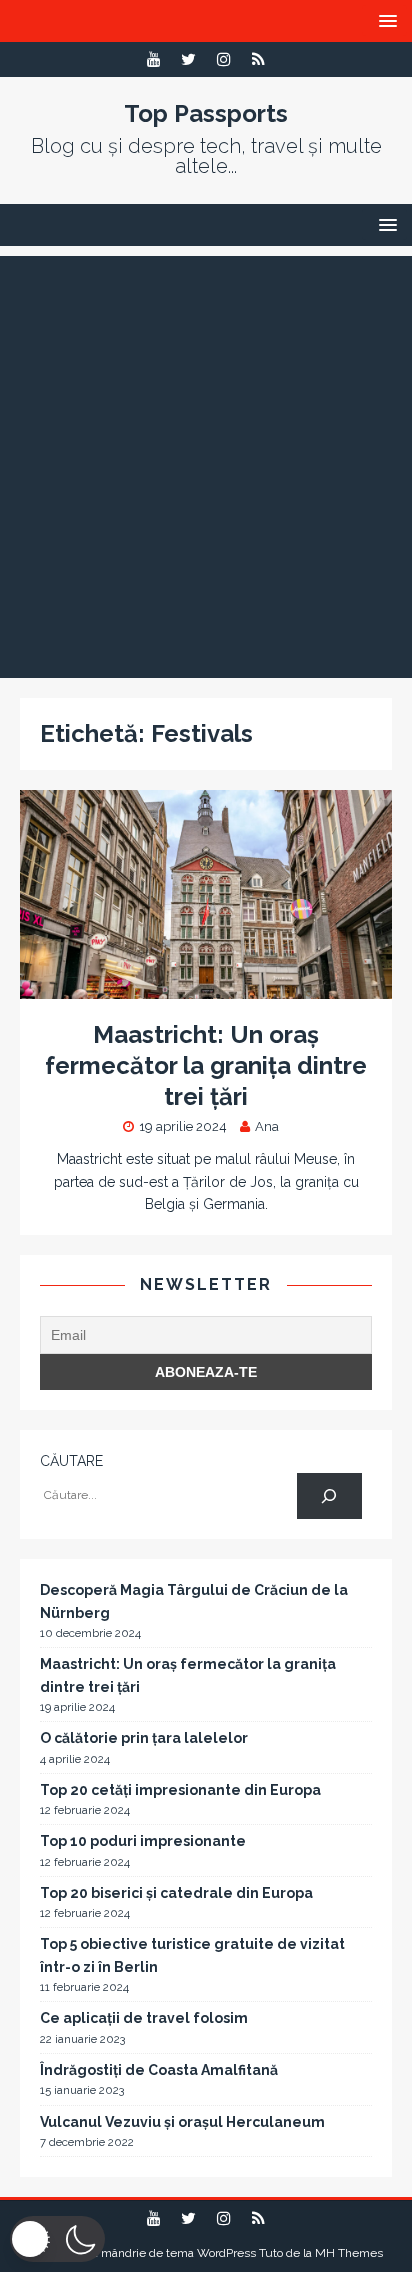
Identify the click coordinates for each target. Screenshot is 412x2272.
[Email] (258, 59)
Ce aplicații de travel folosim (144, 2018)
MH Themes (349, 2253)
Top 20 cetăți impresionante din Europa (180, 1790)
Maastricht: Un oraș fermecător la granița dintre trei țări (206, 1065)
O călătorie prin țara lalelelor (144, 1738)
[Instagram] (223, 59)
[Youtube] (153, 59)
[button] (57, 2239)
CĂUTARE (71, 1461)
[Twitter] (188, 59)
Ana (267, 1126)
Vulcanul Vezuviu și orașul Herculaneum (182, 2122)
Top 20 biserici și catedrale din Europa (176, 1893)
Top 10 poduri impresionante (143, 1841)
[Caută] (329, 1496)
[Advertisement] (206, 462)
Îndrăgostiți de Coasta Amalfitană (159, 2070)
